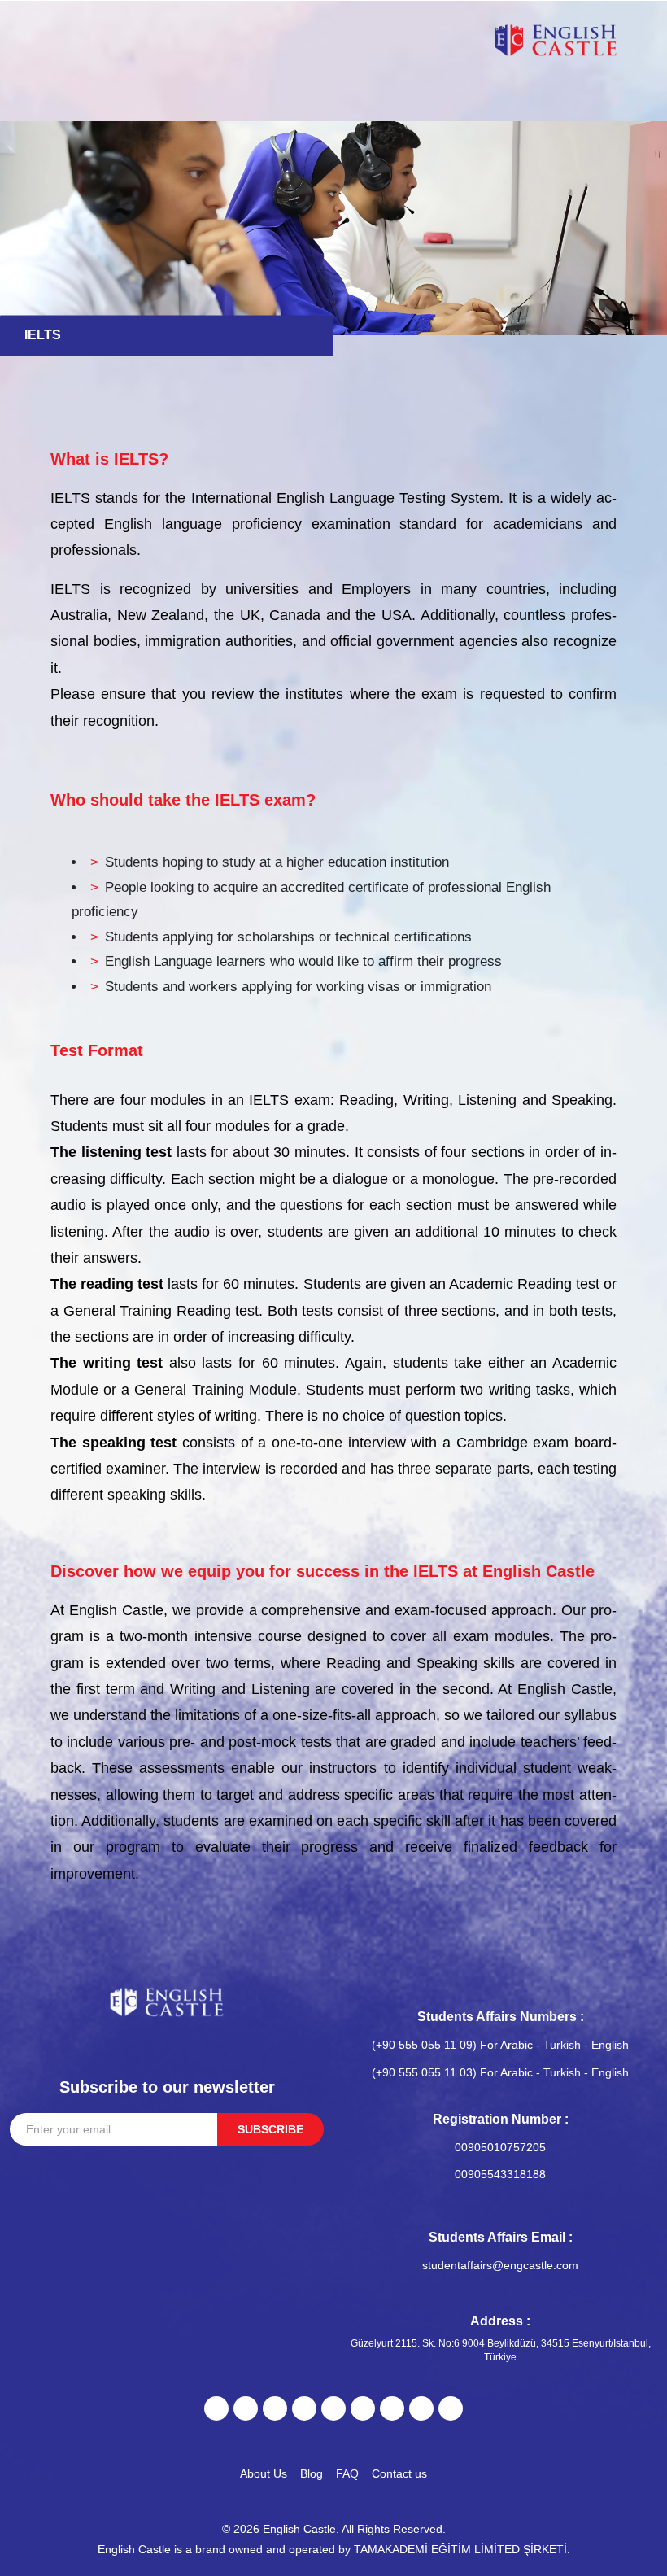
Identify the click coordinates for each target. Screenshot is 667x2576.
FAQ (347, 2473)
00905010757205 (500, 2147)
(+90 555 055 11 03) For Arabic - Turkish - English (500, 2072)
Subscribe (270, 2129)
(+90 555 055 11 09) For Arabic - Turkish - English (500, 2045)
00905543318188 (500, 2174)
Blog (312, 2473)
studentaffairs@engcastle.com (500, 2265)
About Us (264, 2473)
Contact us (399, 2473)
